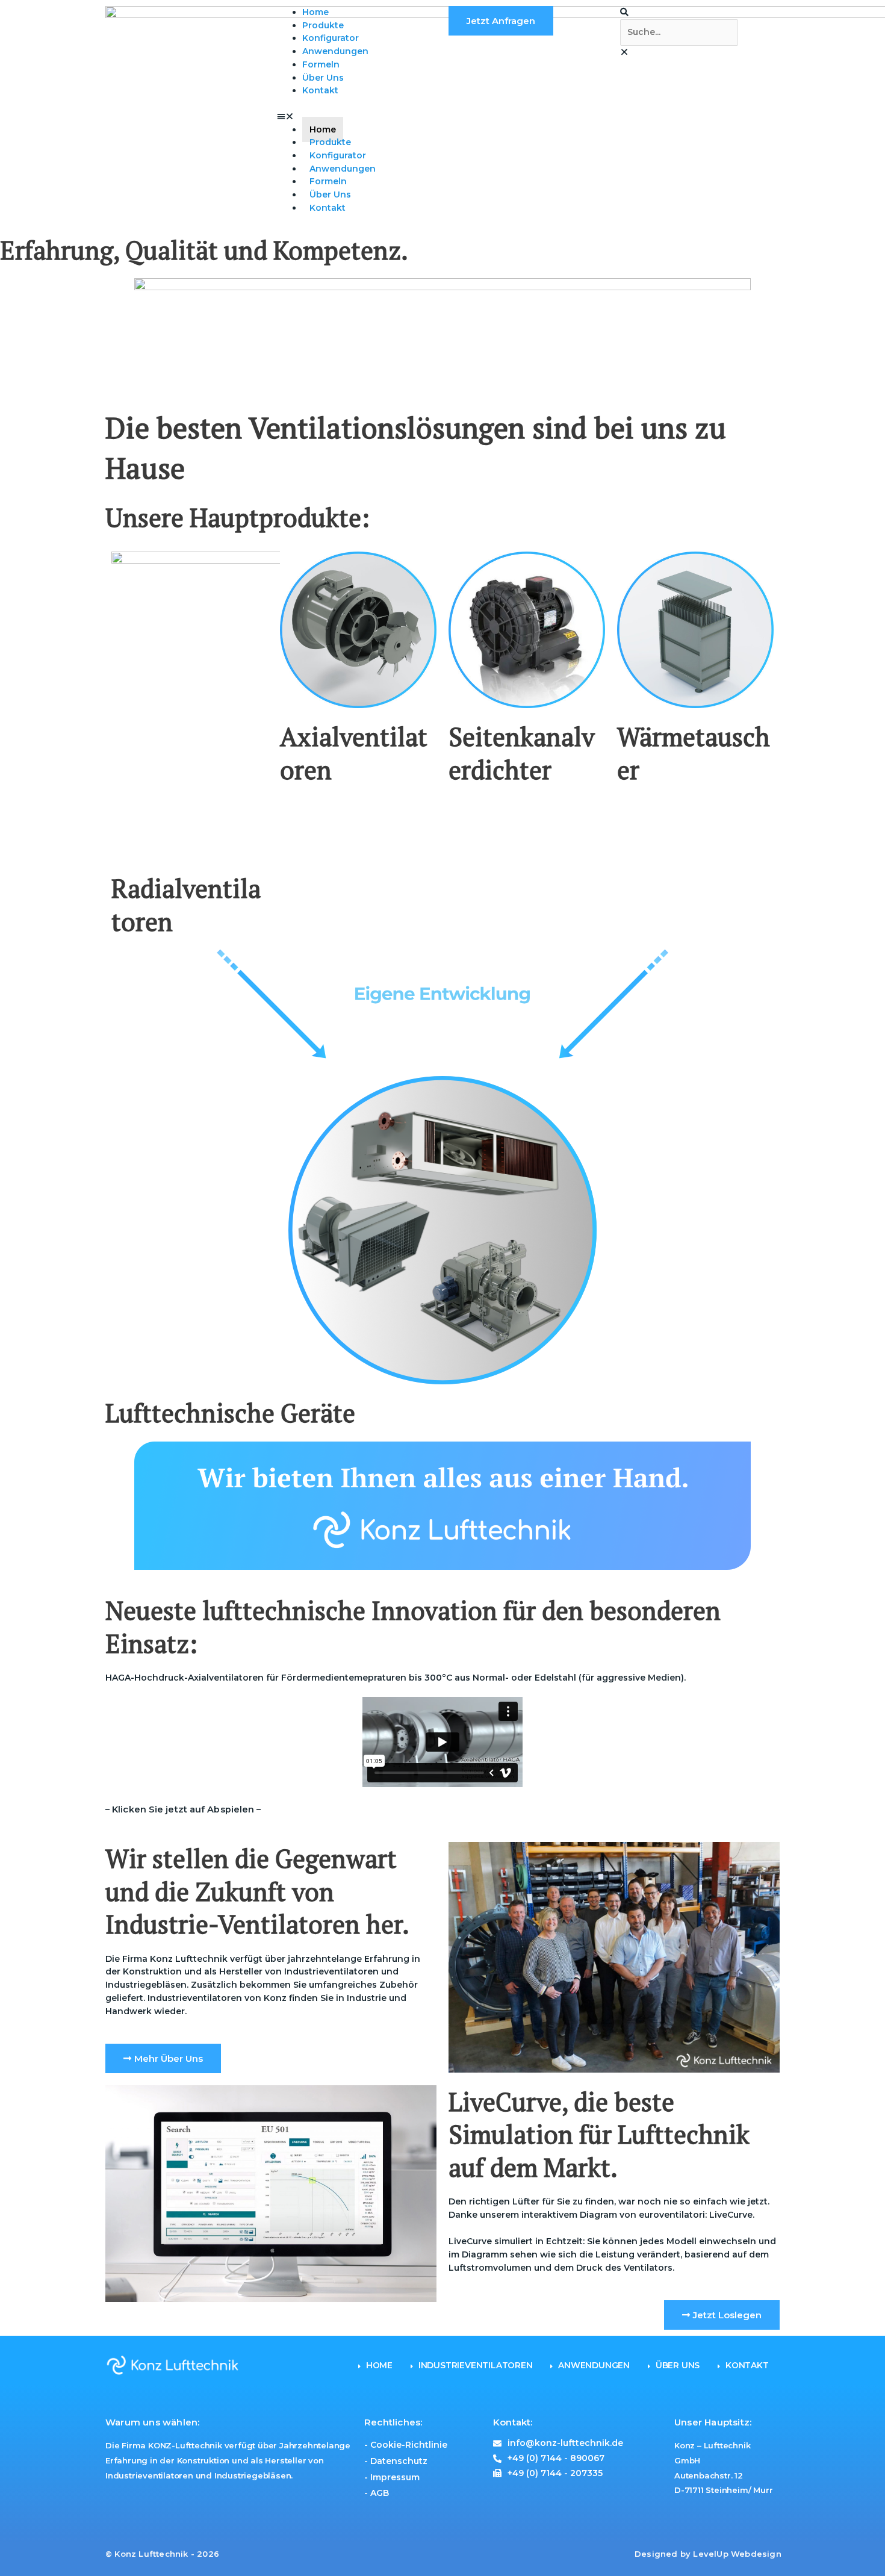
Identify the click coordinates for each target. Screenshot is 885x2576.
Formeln (321, 64)
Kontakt (320, 90)
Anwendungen (335, 51)
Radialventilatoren (186, 905)
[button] (357, 117)
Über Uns (323, 78)
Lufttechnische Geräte (230, 1413)
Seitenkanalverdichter (522, 753)
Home (315, 12)
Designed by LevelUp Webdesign (708, 2553)
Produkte (323, 25)
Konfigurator (331, 38)
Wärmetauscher (694, 753)
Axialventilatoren (354, 753)
